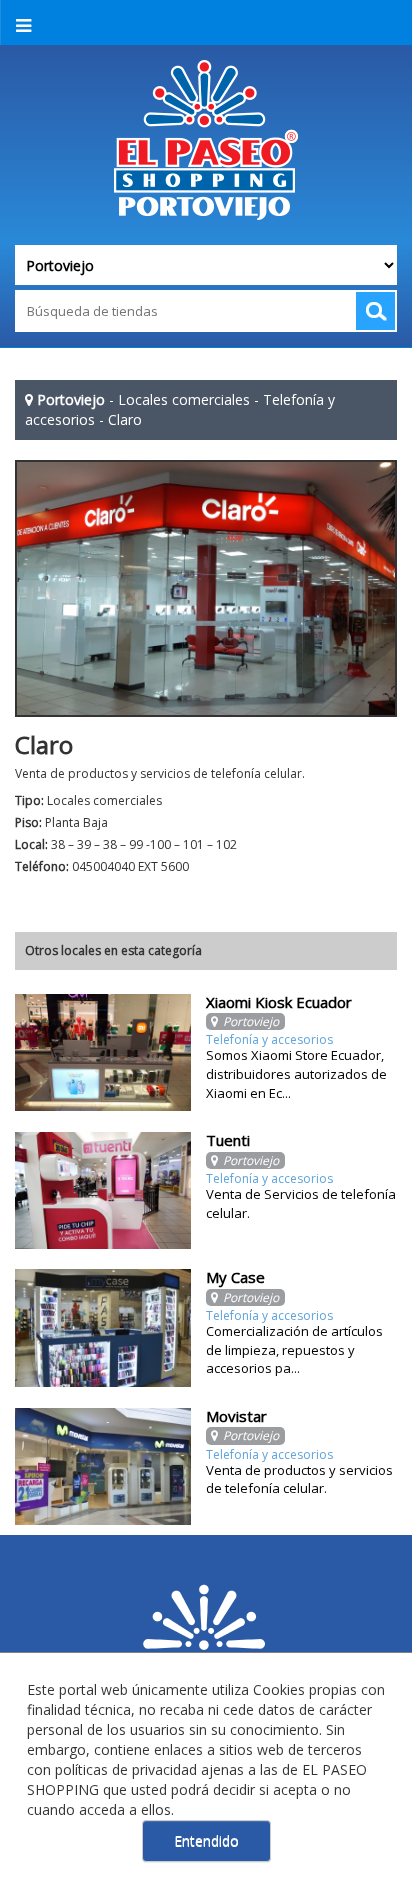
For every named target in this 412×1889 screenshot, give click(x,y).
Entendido (206, 1840)
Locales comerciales (184, 399)
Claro (125, 419)
